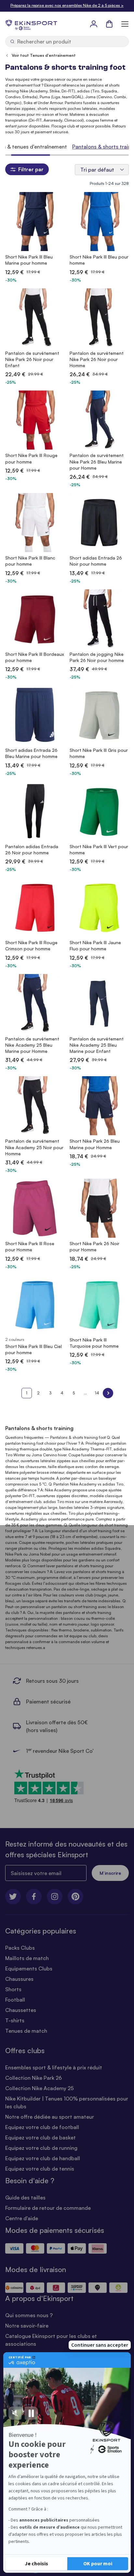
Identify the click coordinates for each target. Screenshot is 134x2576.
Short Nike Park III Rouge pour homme (31, 458)
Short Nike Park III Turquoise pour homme (94, 1343)
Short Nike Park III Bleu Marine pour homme (29, 260)
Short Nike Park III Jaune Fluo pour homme (95, 945)
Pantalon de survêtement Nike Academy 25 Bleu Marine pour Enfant (97, 1045)
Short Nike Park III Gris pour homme (99, 753)
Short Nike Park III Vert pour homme (99, 849)
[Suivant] (108, 1393)
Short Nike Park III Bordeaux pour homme (35, 657)
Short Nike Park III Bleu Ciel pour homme (33, 1349)
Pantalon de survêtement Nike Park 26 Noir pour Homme (97, 359)
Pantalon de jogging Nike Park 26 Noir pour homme (97, 657)
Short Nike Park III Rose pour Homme (30, 1246)
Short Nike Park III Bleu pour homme (99, 260)
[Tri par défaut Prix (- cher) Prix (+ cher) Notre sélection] (102, 170)
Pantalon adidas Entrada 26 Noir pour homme (32, 849)
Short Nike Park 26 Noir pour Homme (94, 1246)
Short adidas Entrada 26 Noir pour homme (96, 561)
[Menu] (125, 24)
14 (97, 1393)
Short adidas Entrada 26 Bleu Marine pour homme (31, 753)
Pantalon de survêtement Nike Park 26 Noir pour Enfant (32, 359)
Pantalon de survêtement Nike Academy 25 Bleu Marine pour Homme (32, 1045)
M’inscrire (110, 1873)
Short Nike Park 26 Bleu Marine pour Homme (95, 1144)
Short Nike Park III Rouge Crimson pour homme (31, 945)
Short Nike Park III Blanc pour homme (30, 561)
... (85, 1393)
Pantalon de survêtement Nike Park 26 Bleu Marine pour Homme (97, 462)
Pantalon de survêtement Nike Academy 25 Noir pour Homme (34, 1147)
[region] (67, 147)
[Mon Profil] (94, 24)
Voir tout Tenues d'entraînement (44, 55)
